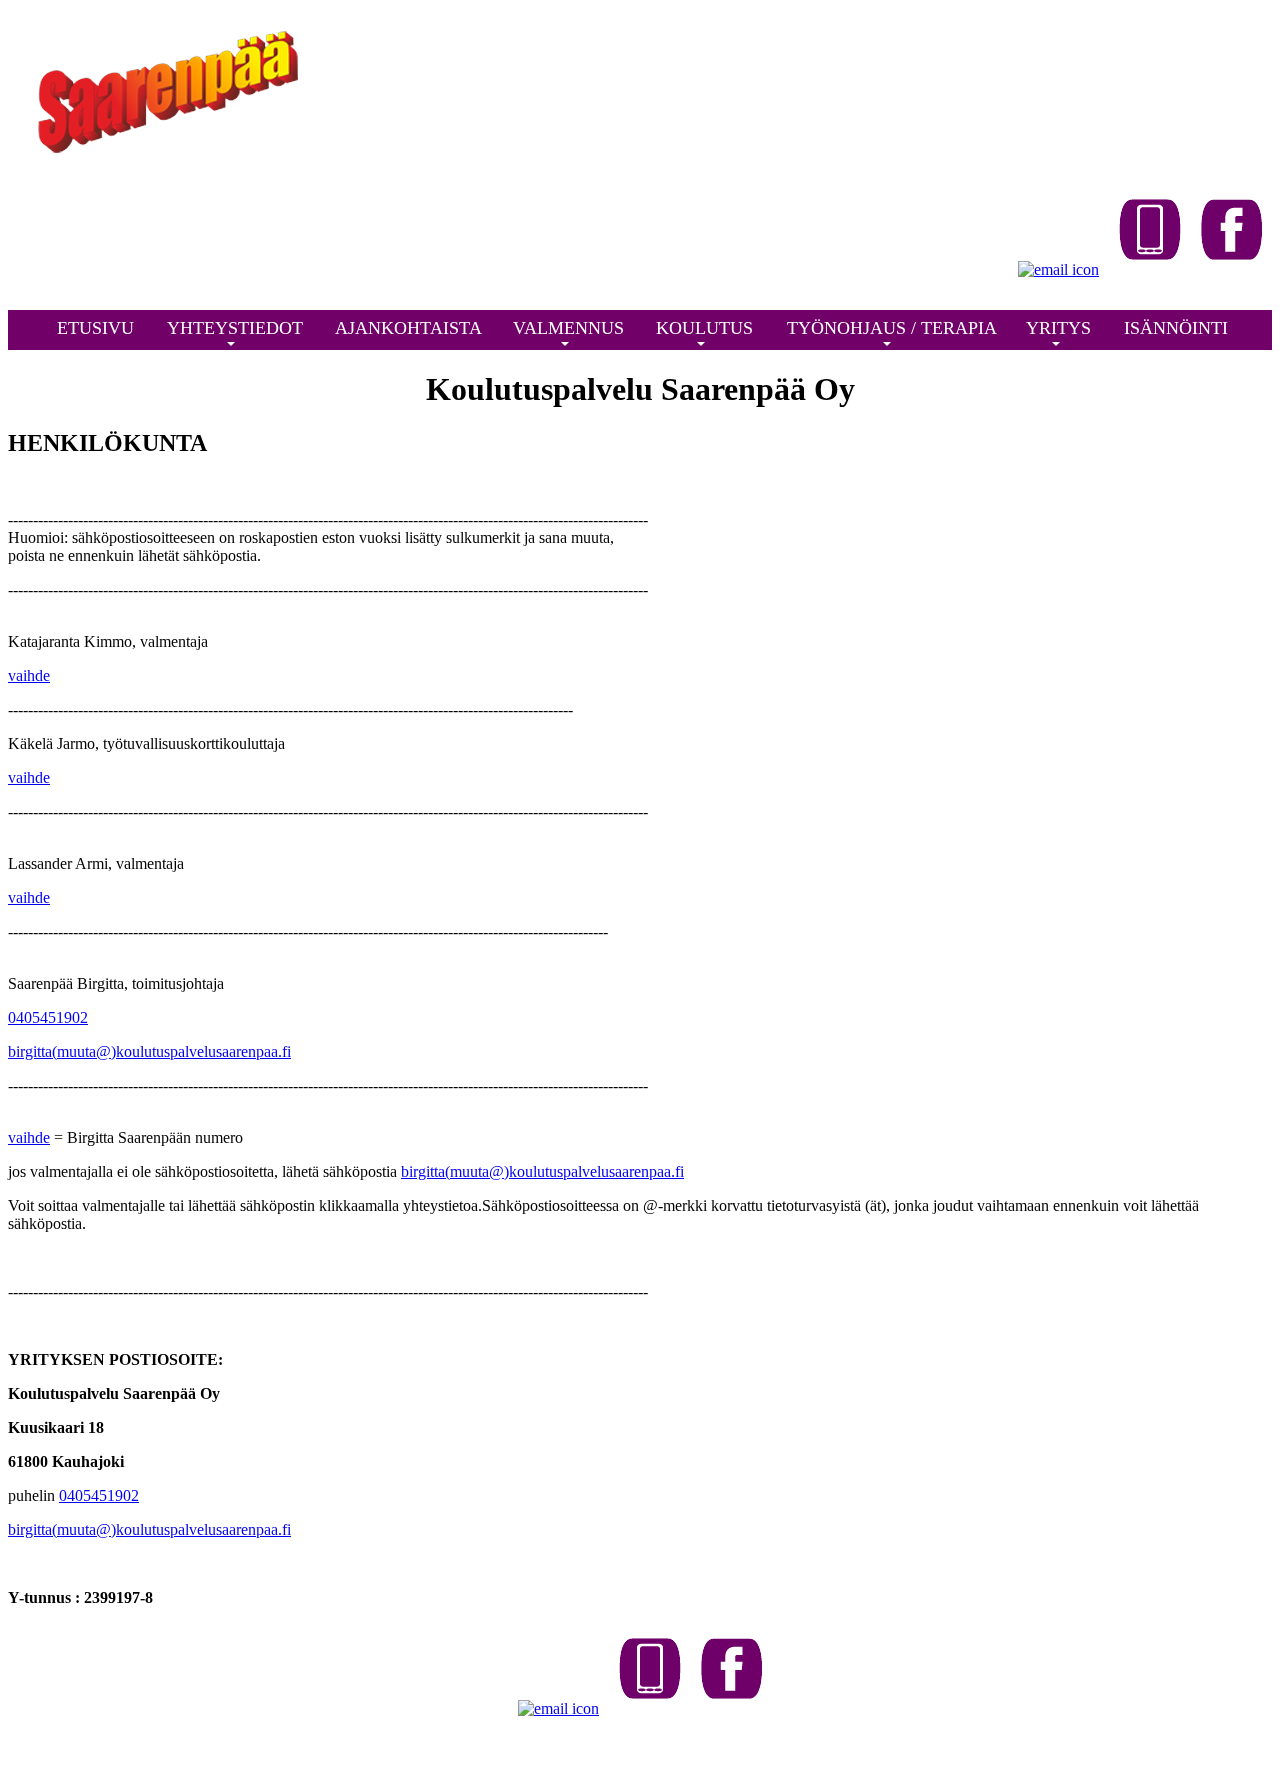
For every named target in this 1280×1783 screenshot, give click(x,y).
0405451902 (48, 1017)
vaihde (29, 675)
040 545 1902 (563, 1757)
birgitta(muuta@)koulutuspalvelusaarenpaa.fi (149, 1051)
